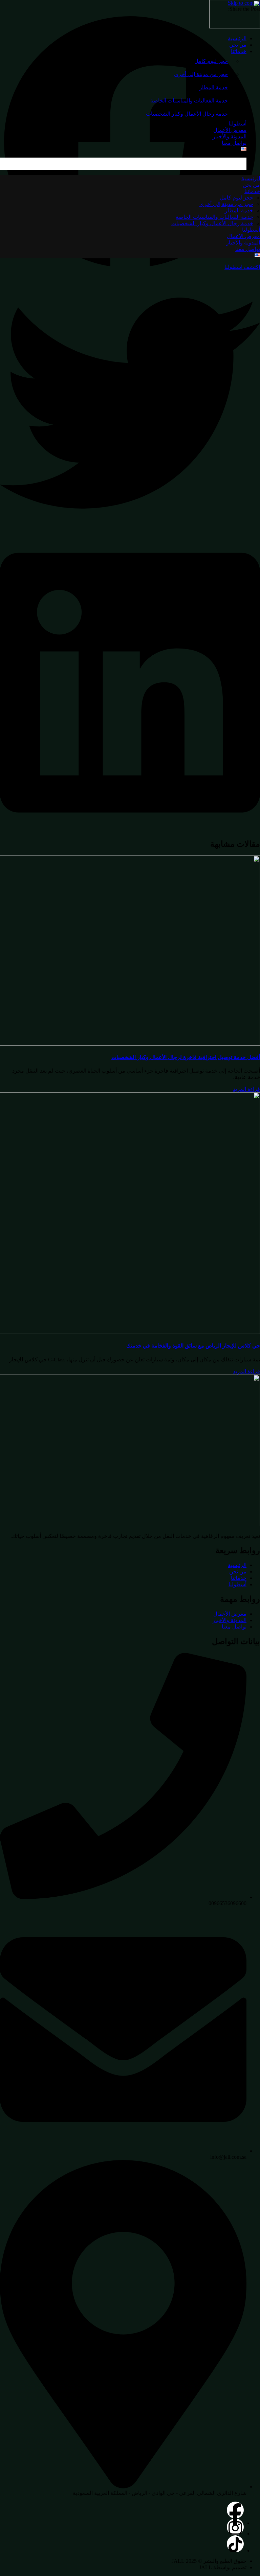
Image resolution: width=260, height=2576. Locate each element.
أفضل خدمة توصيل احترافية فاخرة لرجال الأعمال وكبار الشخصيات (186, 1057)
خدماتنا (239, 51)
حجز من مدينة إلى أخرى (201, 74)
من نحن (238, 45)
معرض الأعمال (230, 130)
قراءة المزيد (246, 1089)
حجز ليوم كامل (211, 61)
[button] (130, 404)
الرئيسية (237, 38)
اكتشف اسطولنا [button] (242, 267)
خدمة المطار (214, 87)
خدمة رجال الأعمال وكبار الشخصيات (187, 114)
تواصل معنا (234, 143)
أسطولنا (237, 124)
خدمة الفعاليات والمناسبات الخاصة (189, 101)
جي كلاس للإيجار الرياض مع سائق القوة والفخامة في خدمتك (193, 1346)
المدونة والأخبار (230, 136)
